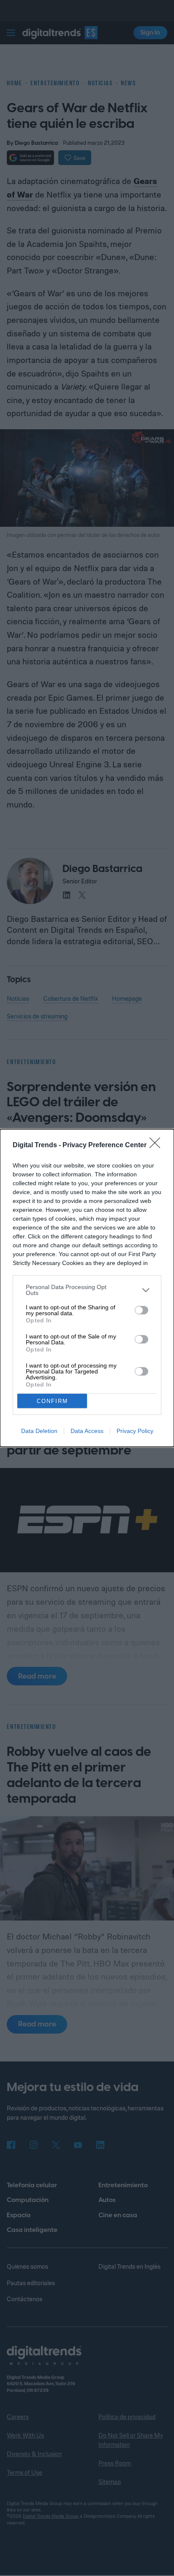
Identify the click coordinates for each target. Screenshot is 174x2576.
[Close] (158, 1146)
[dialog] (87, 1288)
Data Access (87, 1431)
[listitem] (87, 1290)
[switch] (141, 1310)
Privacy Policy (135, 1431)
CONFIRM (52, 1401)
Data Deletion (39, 1431)
